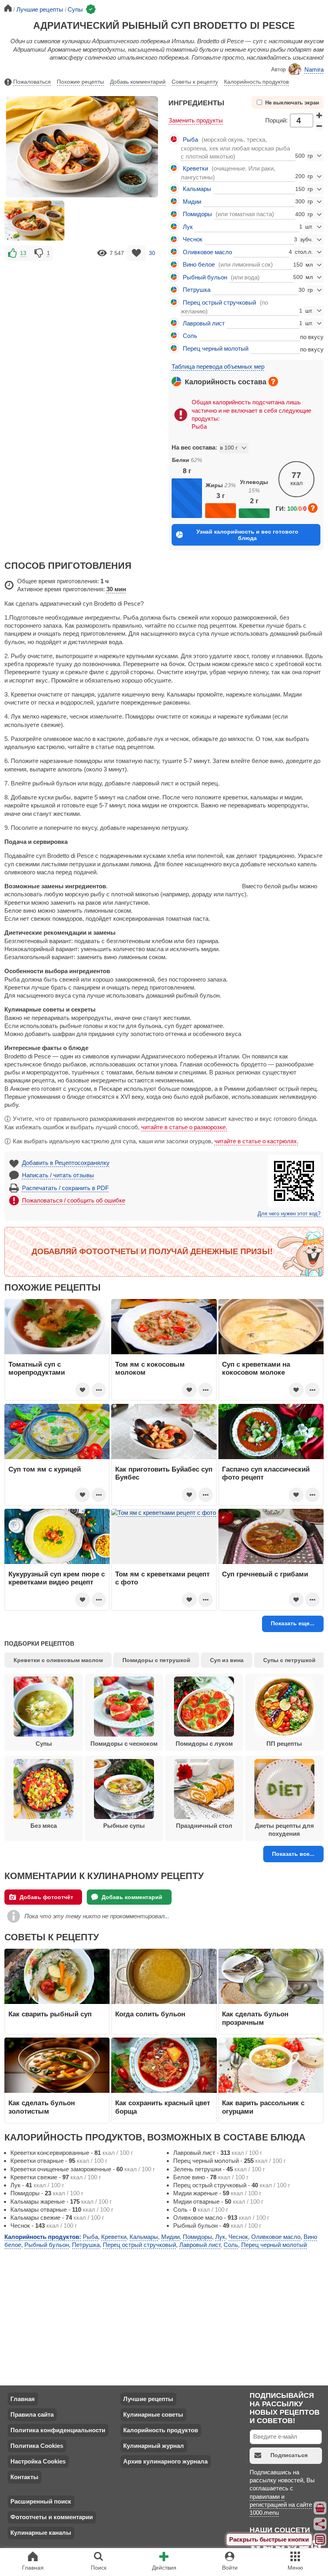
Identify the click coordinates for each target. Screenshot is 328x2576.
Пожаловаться (32, 82)
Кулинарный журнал (154, 2446)
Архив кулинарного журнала (165, 2461)
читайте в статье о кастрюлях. (256, 1141)
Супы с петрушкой (289, 1660)
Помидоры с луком (204, 1744)
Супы (44, 1744)
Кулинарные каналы (41, 2533)
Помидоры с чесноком (124, 1744)
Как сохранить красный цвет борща (163, 2107)
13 (23, 253)
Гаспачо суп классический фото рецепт (266, 1473)
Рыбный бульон (205, 277)
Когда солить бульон (150, 2014)
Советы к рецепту (195, 82)
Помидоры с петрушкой (156, 1660)
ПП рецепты (284, 1744)
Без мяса (44, 1826)
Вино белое (199, 264)
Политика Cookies (37, 2446)
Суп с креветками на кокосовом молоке (256, 1368)
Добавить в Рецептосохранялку (66, 1163)
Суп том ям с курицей (45, 1469)
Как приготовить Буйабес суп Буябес (164, 1473)
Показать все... (293, 1854)
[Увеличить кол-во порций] (319, 115)
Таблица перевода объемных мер (218, 366)
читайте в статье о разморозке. (184, 1127)
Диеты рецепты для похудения (284, 1830)
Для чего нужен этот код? (289, 1214)
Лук (188, 227)
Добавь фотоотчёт (46, 1897)
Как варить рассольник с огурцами (263, 2107)
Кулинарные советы (153, 2414)
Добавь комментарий (138, 82)
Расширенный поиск (41, 2501)
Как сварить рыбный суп (50, 2014)
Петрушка (197, 290)
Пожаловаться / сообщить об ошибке (74, 1200)
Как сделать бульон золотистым (42, 2107)
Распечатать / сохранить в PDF (65, 1188)
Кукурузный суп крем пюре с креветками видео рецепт (57, 1578)
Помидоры (197, 214)
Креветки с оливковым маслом (58, 1660)
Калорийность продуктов (256, 82)
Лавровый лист (204, 323)
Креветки (195, 168)
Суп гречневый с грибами (265, 1574)
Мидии (192, 202)
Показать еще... (293, 1623)
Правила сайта (32, 2414)
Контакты (24, 2477)
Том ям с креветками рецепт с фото (162, 1578)
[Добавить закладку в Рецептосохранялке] (137, 253)
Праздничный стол (204, 1826)
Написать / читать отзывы (58, 1175)
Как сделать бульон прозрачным (255, 2018)
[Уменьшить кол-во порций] (319, 126)
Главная (23, 2399)
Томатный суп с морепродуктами (37, 1368)
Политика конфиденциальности (58, 2430)
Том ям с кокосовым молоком (150, 1368)
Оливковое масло (207, 252)
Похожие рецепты (80, 82)
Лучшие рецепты (148, 2399)
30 (152, 253)
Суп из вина (227, 1660)
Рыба (190, 140)
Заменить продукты (196, 120)
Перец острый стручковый (219, 302)
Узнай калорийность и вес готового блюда (247, 535)
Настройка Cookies (38, 2461)
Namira (314, 69)
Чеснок (193, 239)
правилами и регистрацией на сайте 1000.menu (281, 2505)
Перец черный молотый (216, 348)
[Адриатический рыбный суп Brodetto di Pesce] (34, 221)
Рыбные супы (124, 1826)
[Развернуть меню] (320, 2540)
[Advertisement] (82, 319)
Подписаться (289, 2455)
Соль (190, 336)
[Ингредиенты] (320, 2508)
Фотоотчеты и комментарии (52, 2517)
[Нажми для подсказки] (273, 381)
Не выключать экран (292, 103)
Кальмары (197, 189)
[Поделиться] (320, 2524)
